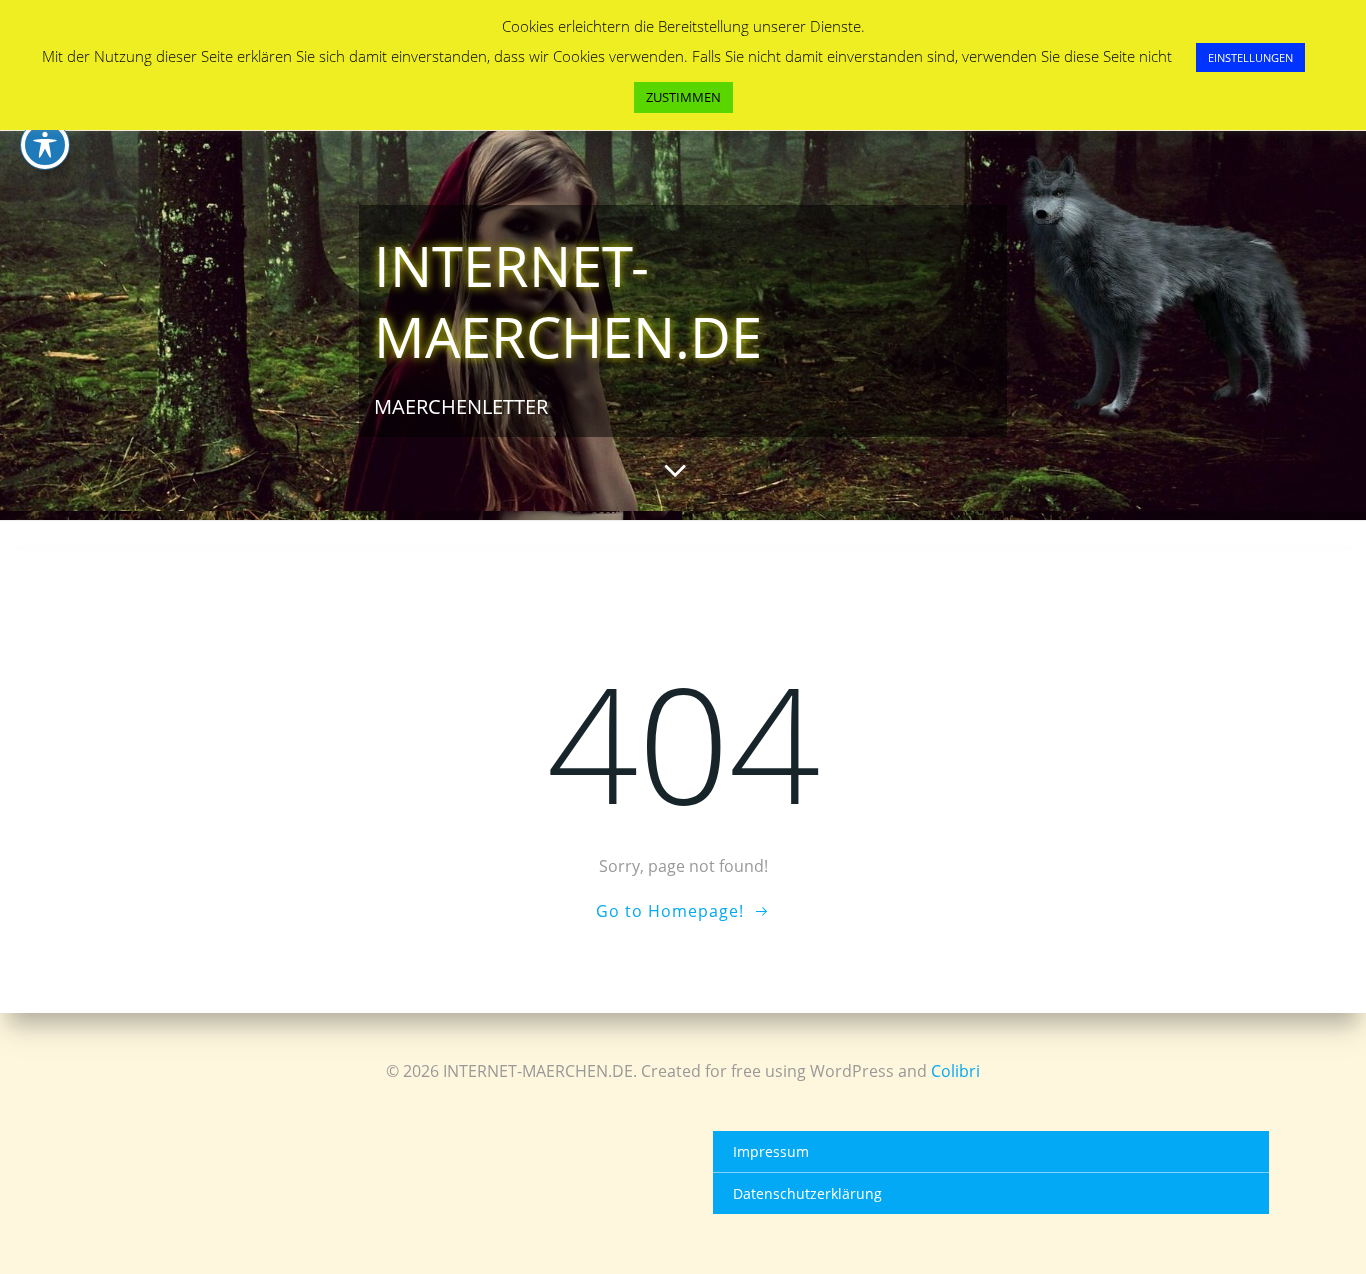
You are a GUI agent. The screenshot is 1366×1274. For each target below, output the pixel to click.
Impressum (771, 1151)
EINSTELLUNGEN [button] (1250, 57)
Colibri (955, 1071)
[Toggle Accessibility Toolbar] (45, 145)
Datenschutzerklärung (807, 1193)
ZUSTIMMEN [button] (683, 97)
